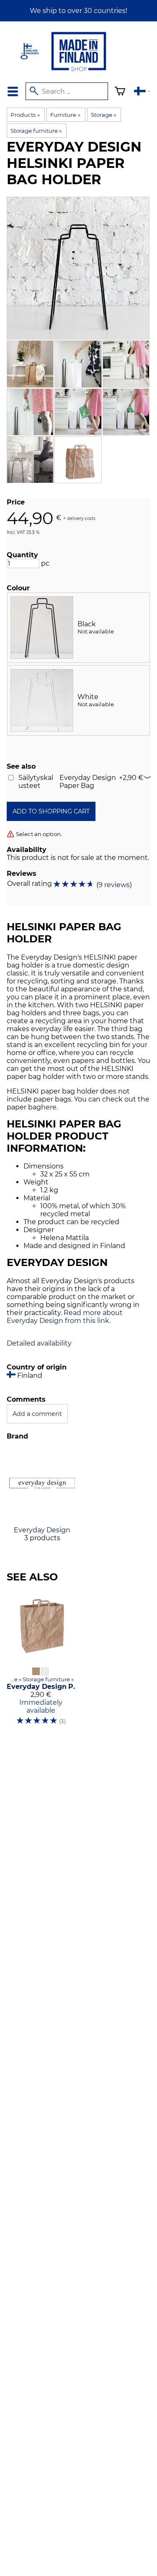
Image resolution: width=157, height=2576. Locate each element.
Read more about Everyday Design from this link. (65, 1317)
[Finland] (142, 92)
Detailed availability (39, 1343)
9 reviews (114, 885)
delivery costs (81, 518)
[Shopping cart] (120, 92)
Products (25, 115)
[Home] (79, 72)
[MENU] (13, 91)
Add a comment (37, 1414)
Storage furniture (36, 131)
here (49, 1107)
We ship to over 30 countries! (78, 11)
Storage (103, 115)
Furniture (65, 115)
